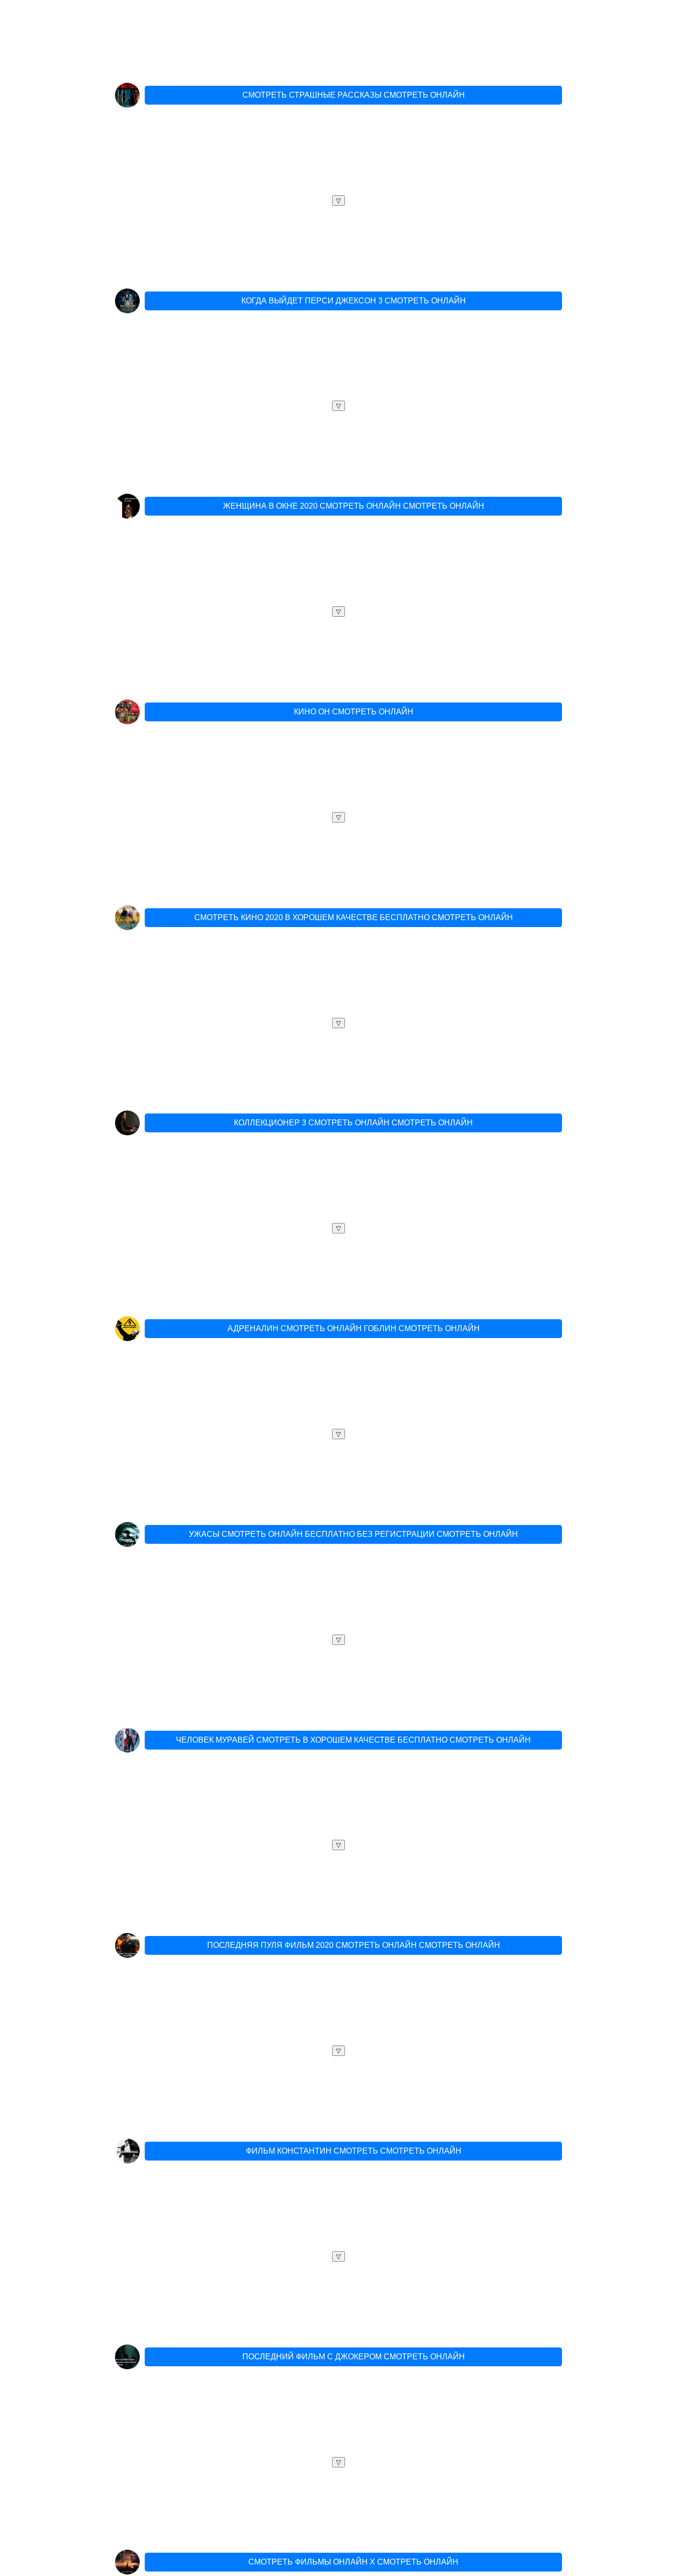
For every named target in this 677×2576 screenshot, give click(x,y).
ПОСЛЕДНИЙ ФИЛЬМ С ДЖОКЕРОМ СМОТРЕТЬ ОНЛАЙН (354, 2357)
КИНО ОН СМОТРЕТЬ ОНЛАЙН (354, 712)
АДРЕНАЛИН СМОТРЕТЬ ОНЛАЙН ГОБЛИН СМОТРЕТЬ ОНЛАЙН (354, 1328)
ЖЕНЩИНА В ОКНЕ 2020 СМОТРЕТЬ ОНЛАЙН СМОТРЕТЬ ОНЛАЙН (354, 506)
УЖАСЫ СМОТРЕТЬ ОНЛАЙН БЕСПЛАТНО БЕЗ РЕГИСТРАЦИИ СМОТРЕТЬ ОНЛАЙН (353, 1534)
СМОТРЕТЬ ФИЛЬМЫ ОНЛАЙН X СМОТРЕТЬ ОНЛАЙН (353, 2562)
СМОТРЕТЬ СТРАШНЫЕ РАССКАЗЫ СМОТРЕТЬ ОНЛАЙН (354, 95)
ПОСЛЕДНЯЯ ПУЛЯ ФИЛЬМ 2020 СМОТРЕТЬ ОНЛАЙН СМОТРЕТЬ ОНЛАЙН (354, 1945)
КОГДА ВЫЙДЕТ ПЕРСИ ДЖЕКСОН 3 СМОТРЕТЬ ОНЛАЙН (354, 301)
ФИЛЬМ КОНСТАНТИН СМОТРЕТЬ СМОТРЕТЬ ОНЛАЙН (354, 2151)
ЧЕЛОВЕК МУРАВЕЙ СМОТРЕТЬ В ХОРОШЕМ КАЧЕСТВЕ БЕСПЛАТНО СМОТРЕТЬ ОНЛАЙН (353, 1740)
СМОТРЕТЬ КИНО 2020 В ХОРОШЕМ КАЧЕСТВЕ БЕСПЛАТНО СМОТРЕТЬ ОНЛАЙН (354, 917)
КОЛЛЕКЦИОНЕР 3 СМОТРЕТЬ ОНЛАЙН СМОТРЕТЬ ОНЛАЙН (353, 1123)
